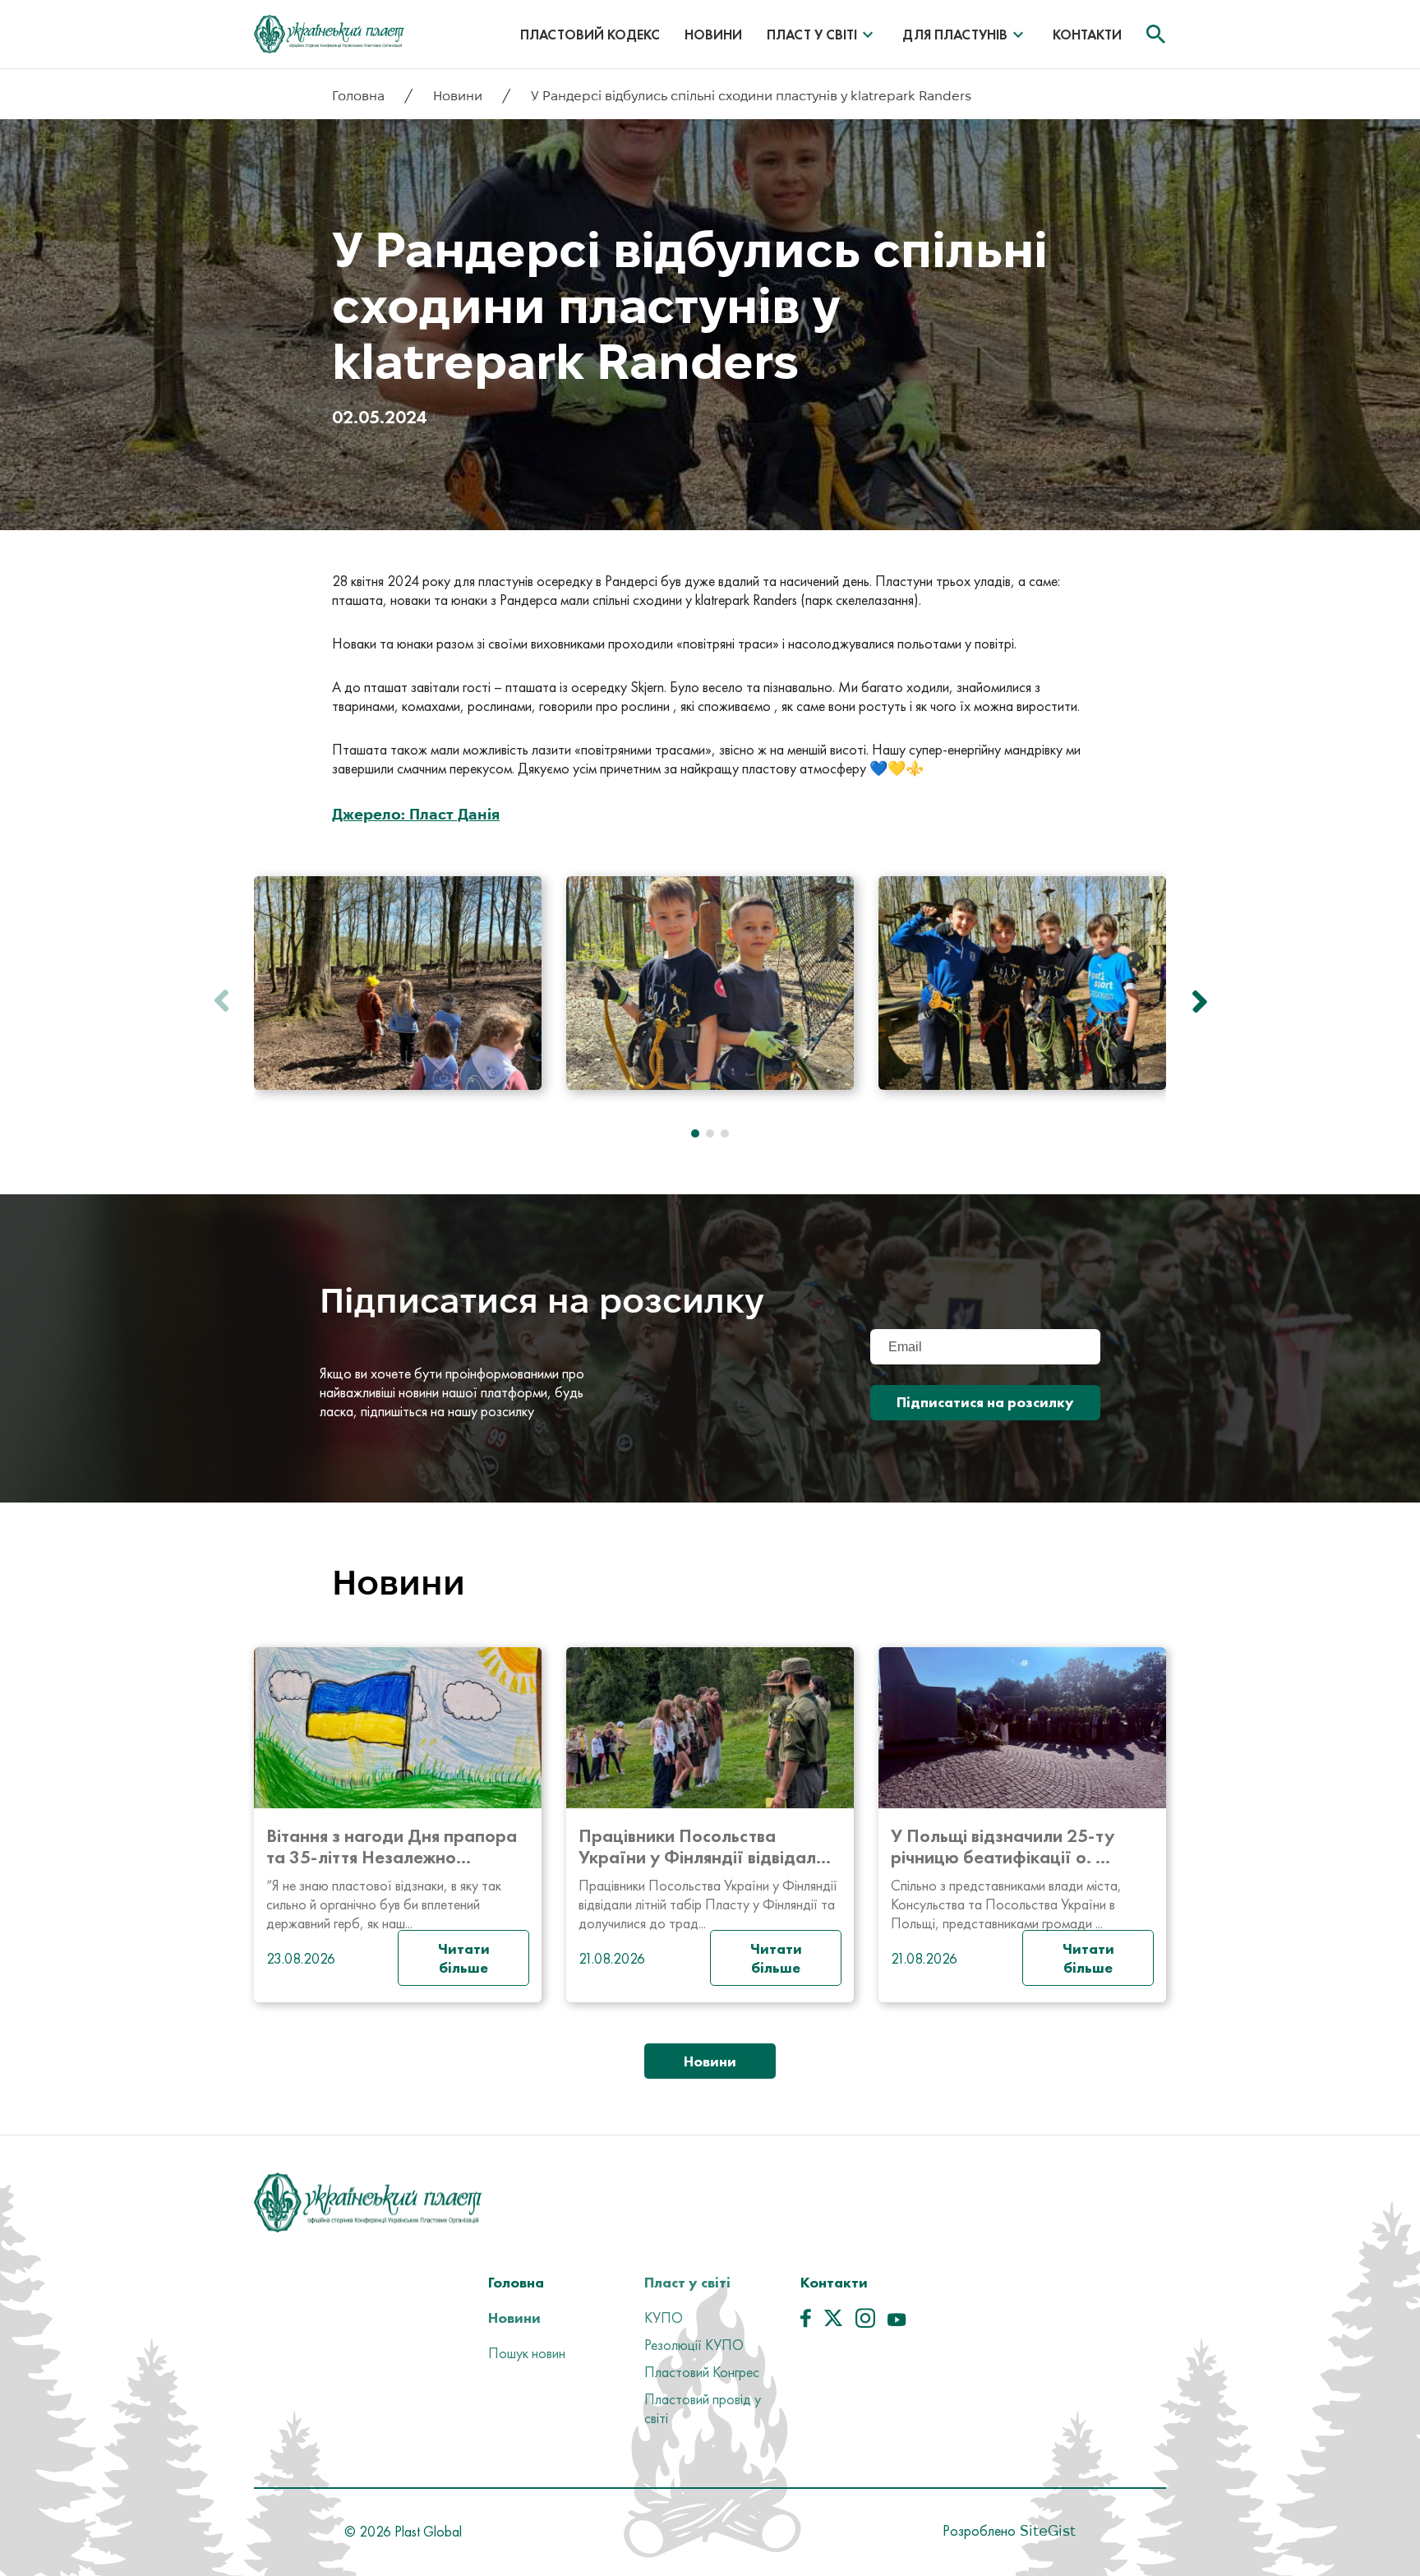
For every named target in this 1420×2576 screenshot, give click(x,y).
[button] (1195, 1001)
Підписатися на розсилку (985, 1402)
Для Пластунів (955, 35)
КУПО (664, 2317)
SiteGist (1046, 2530)
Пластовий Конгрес (702, 2372)
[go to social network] (806, 2322)
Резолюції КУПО (694, 2345)
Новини (713, 35)
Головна (360, 96)
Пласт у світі (812, 35)
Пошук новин (527, 2353)
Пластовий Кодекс (590, 35)
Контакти (1087, 35)
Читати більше (464, 1958)
